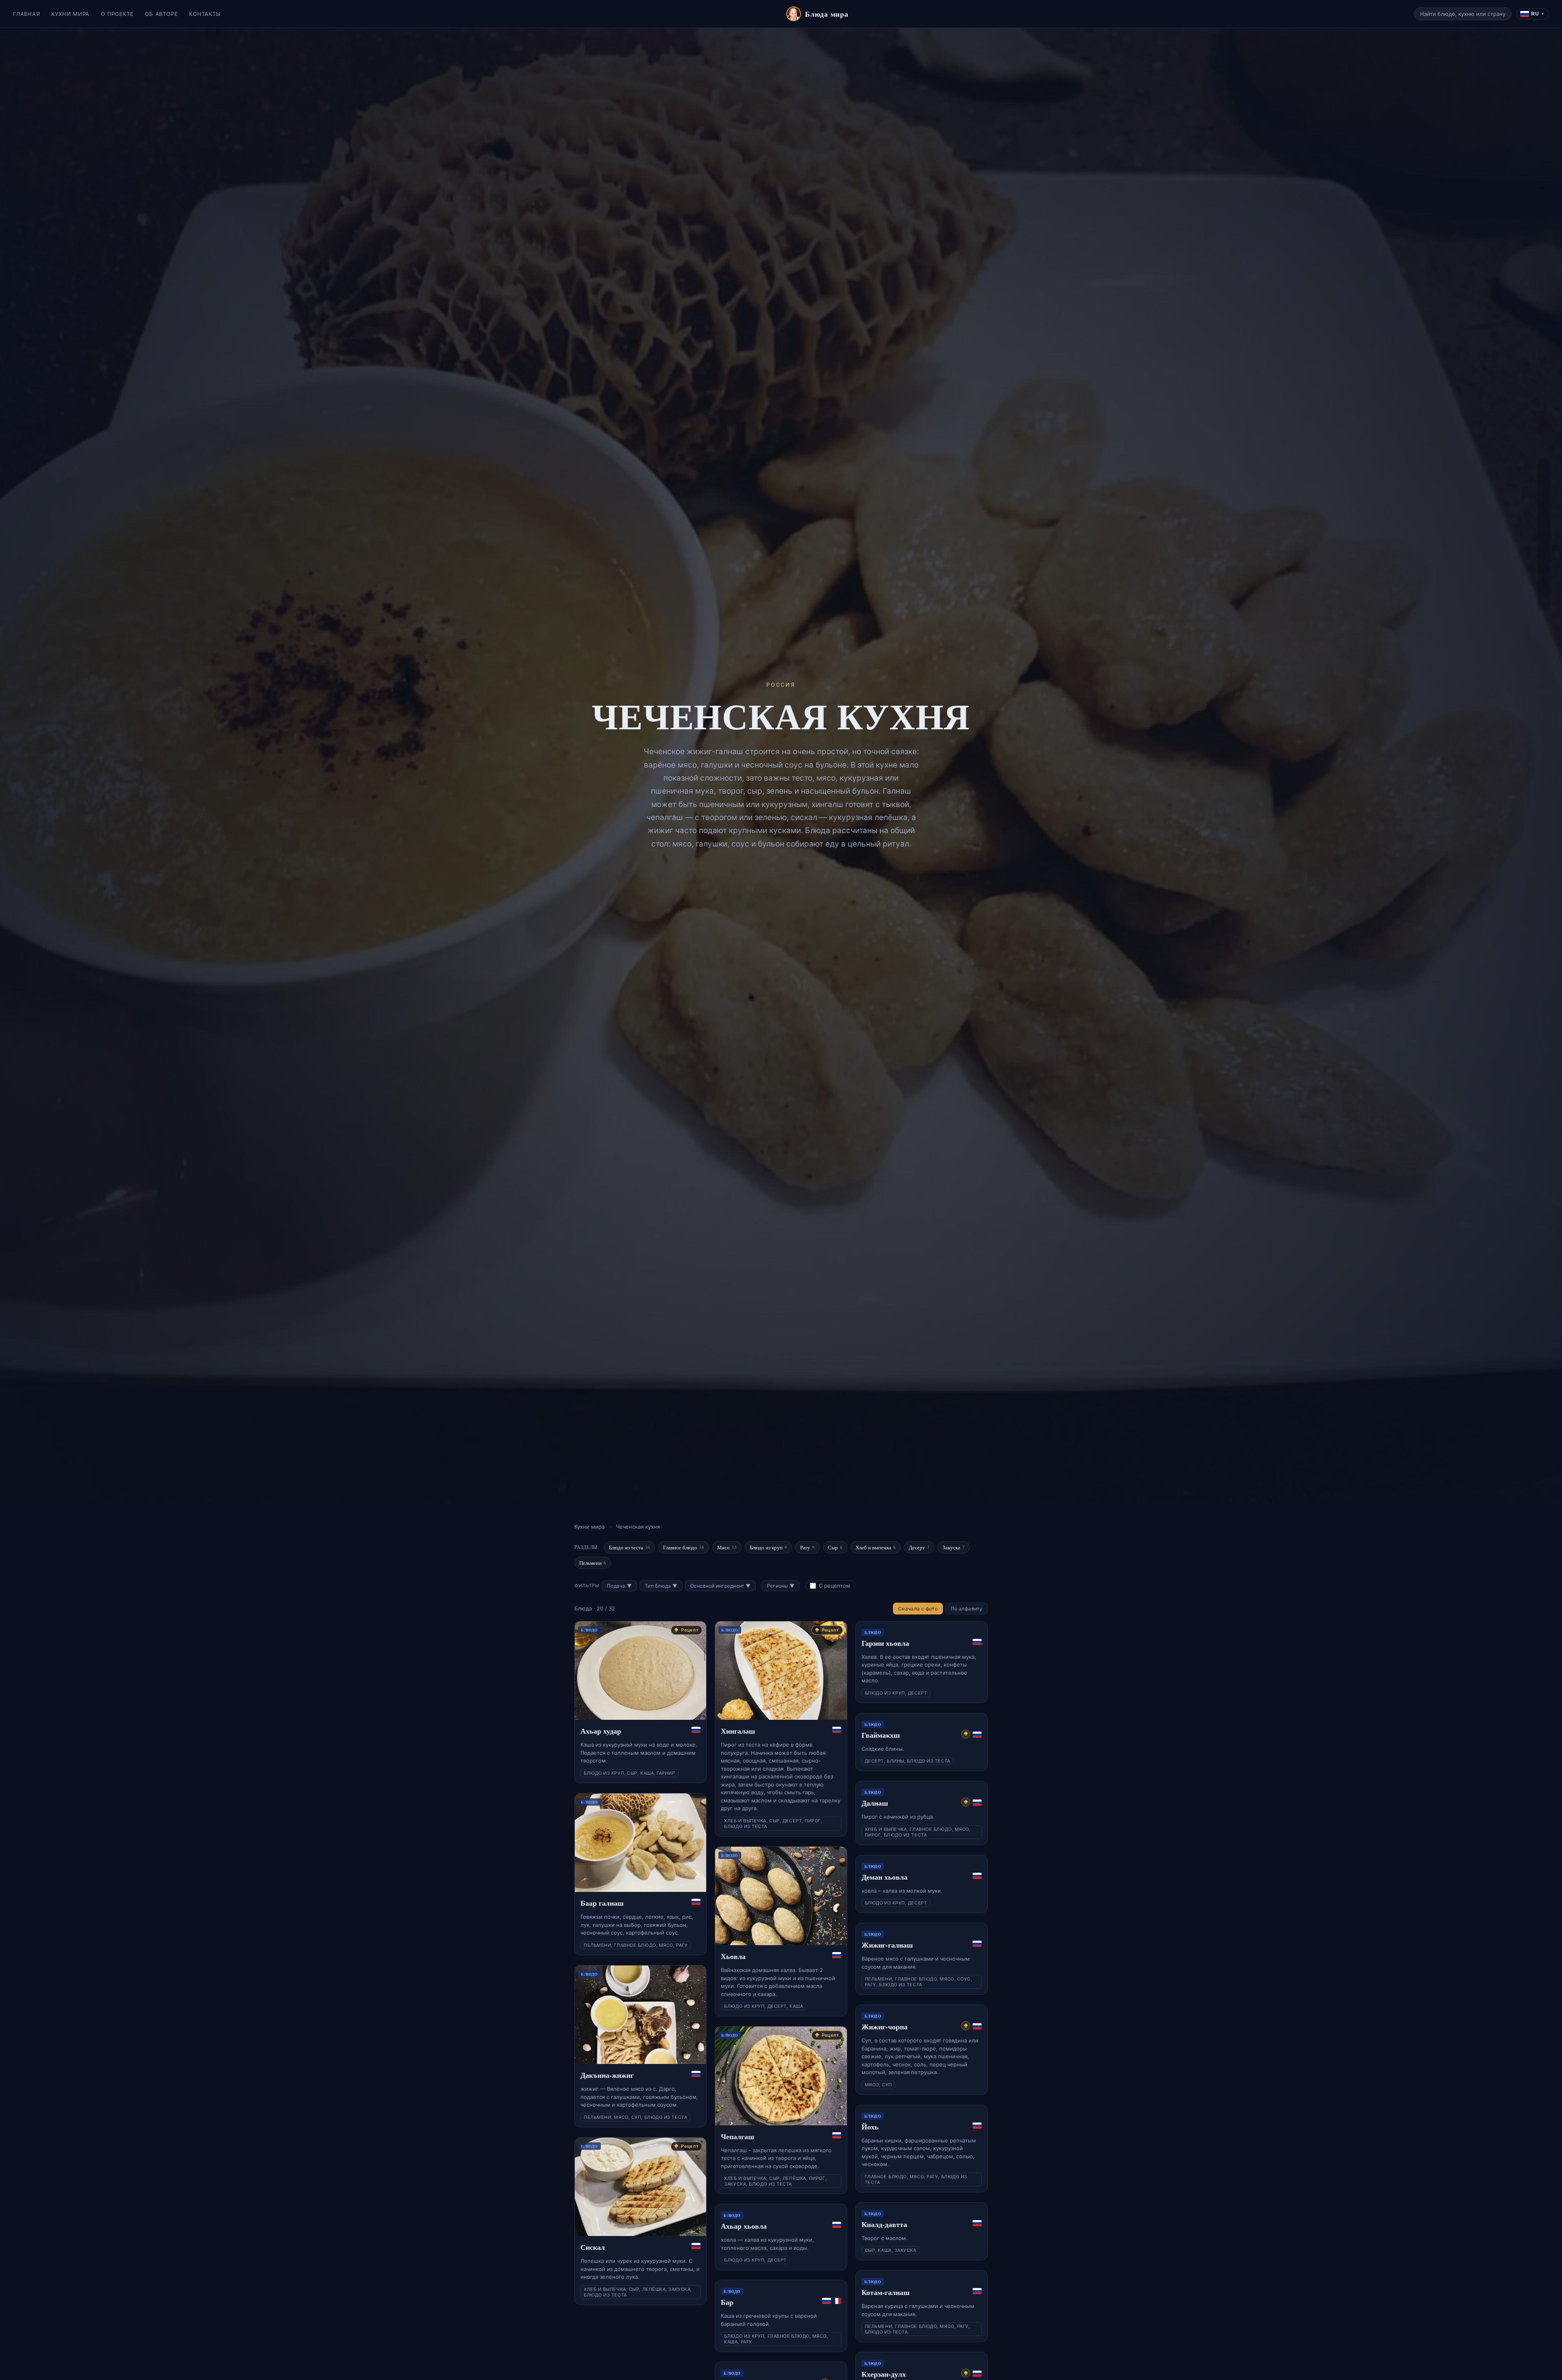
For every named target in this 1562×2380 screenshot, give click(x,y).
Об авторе (161, 14)
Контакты (205, 14)
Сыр (835, 1547)
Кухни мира (70, 14)
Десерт (919, 1547)
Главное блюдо (684, 1547)
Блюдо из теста (629, 1547)
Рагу (807, 1547)
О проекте (117, 14)
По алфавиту (966, 1609)
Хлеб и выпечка (876, 1547)
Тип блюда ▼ (661, 1586)
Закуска (954, 1547)
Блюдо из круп (768, 1547)
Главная (26, 14)
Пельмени (593, 1563)
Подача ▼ (619, 1586)
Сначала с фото (918, 1609)
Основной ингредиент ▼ (720, 1586)
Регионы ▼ (781, 1586)
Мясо (727, 1547)
